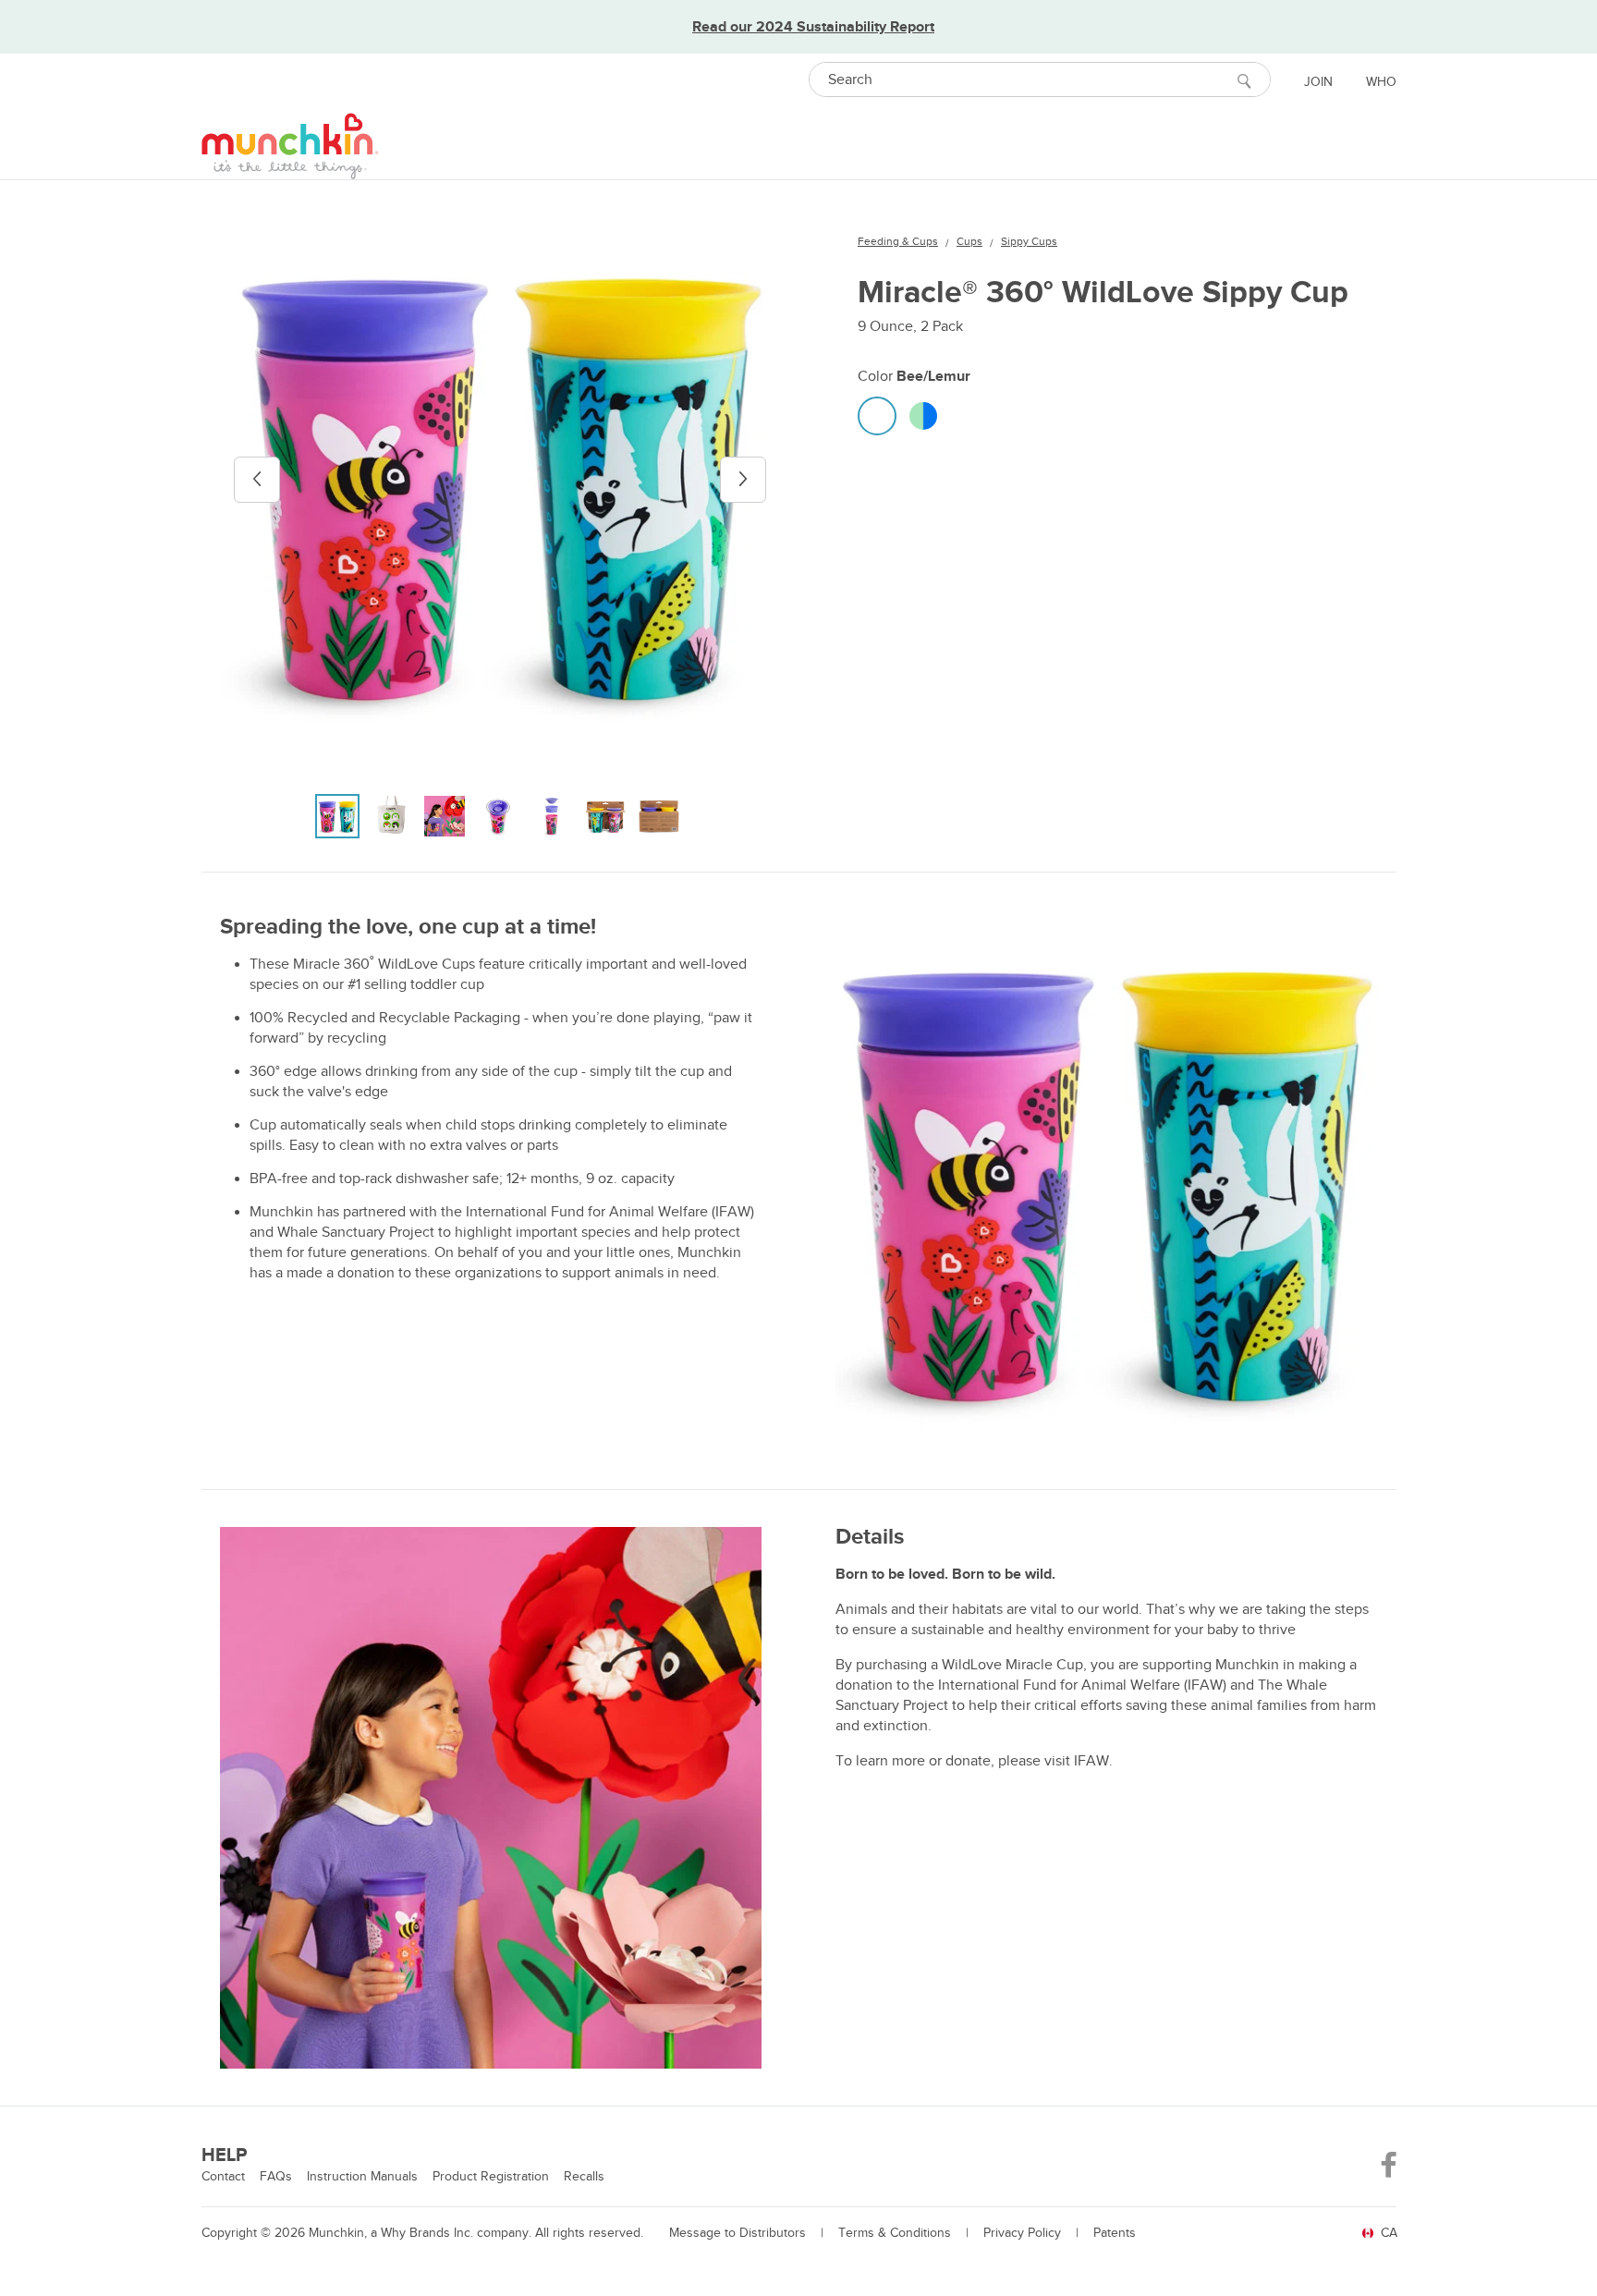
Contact (223, 2176)
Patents (1115, 2233)
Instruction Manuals (362, 2176)
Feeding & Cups (898, 241)
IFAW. (1093, 1761)
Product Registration (491, 2176)
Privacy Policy (1022, 2233)
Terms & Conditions (895, 2233)
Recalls (584, 2176)
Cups (969, 241)
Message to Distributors (738, 2233)
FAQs (276, 2176)
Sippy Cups (1029, 241)
